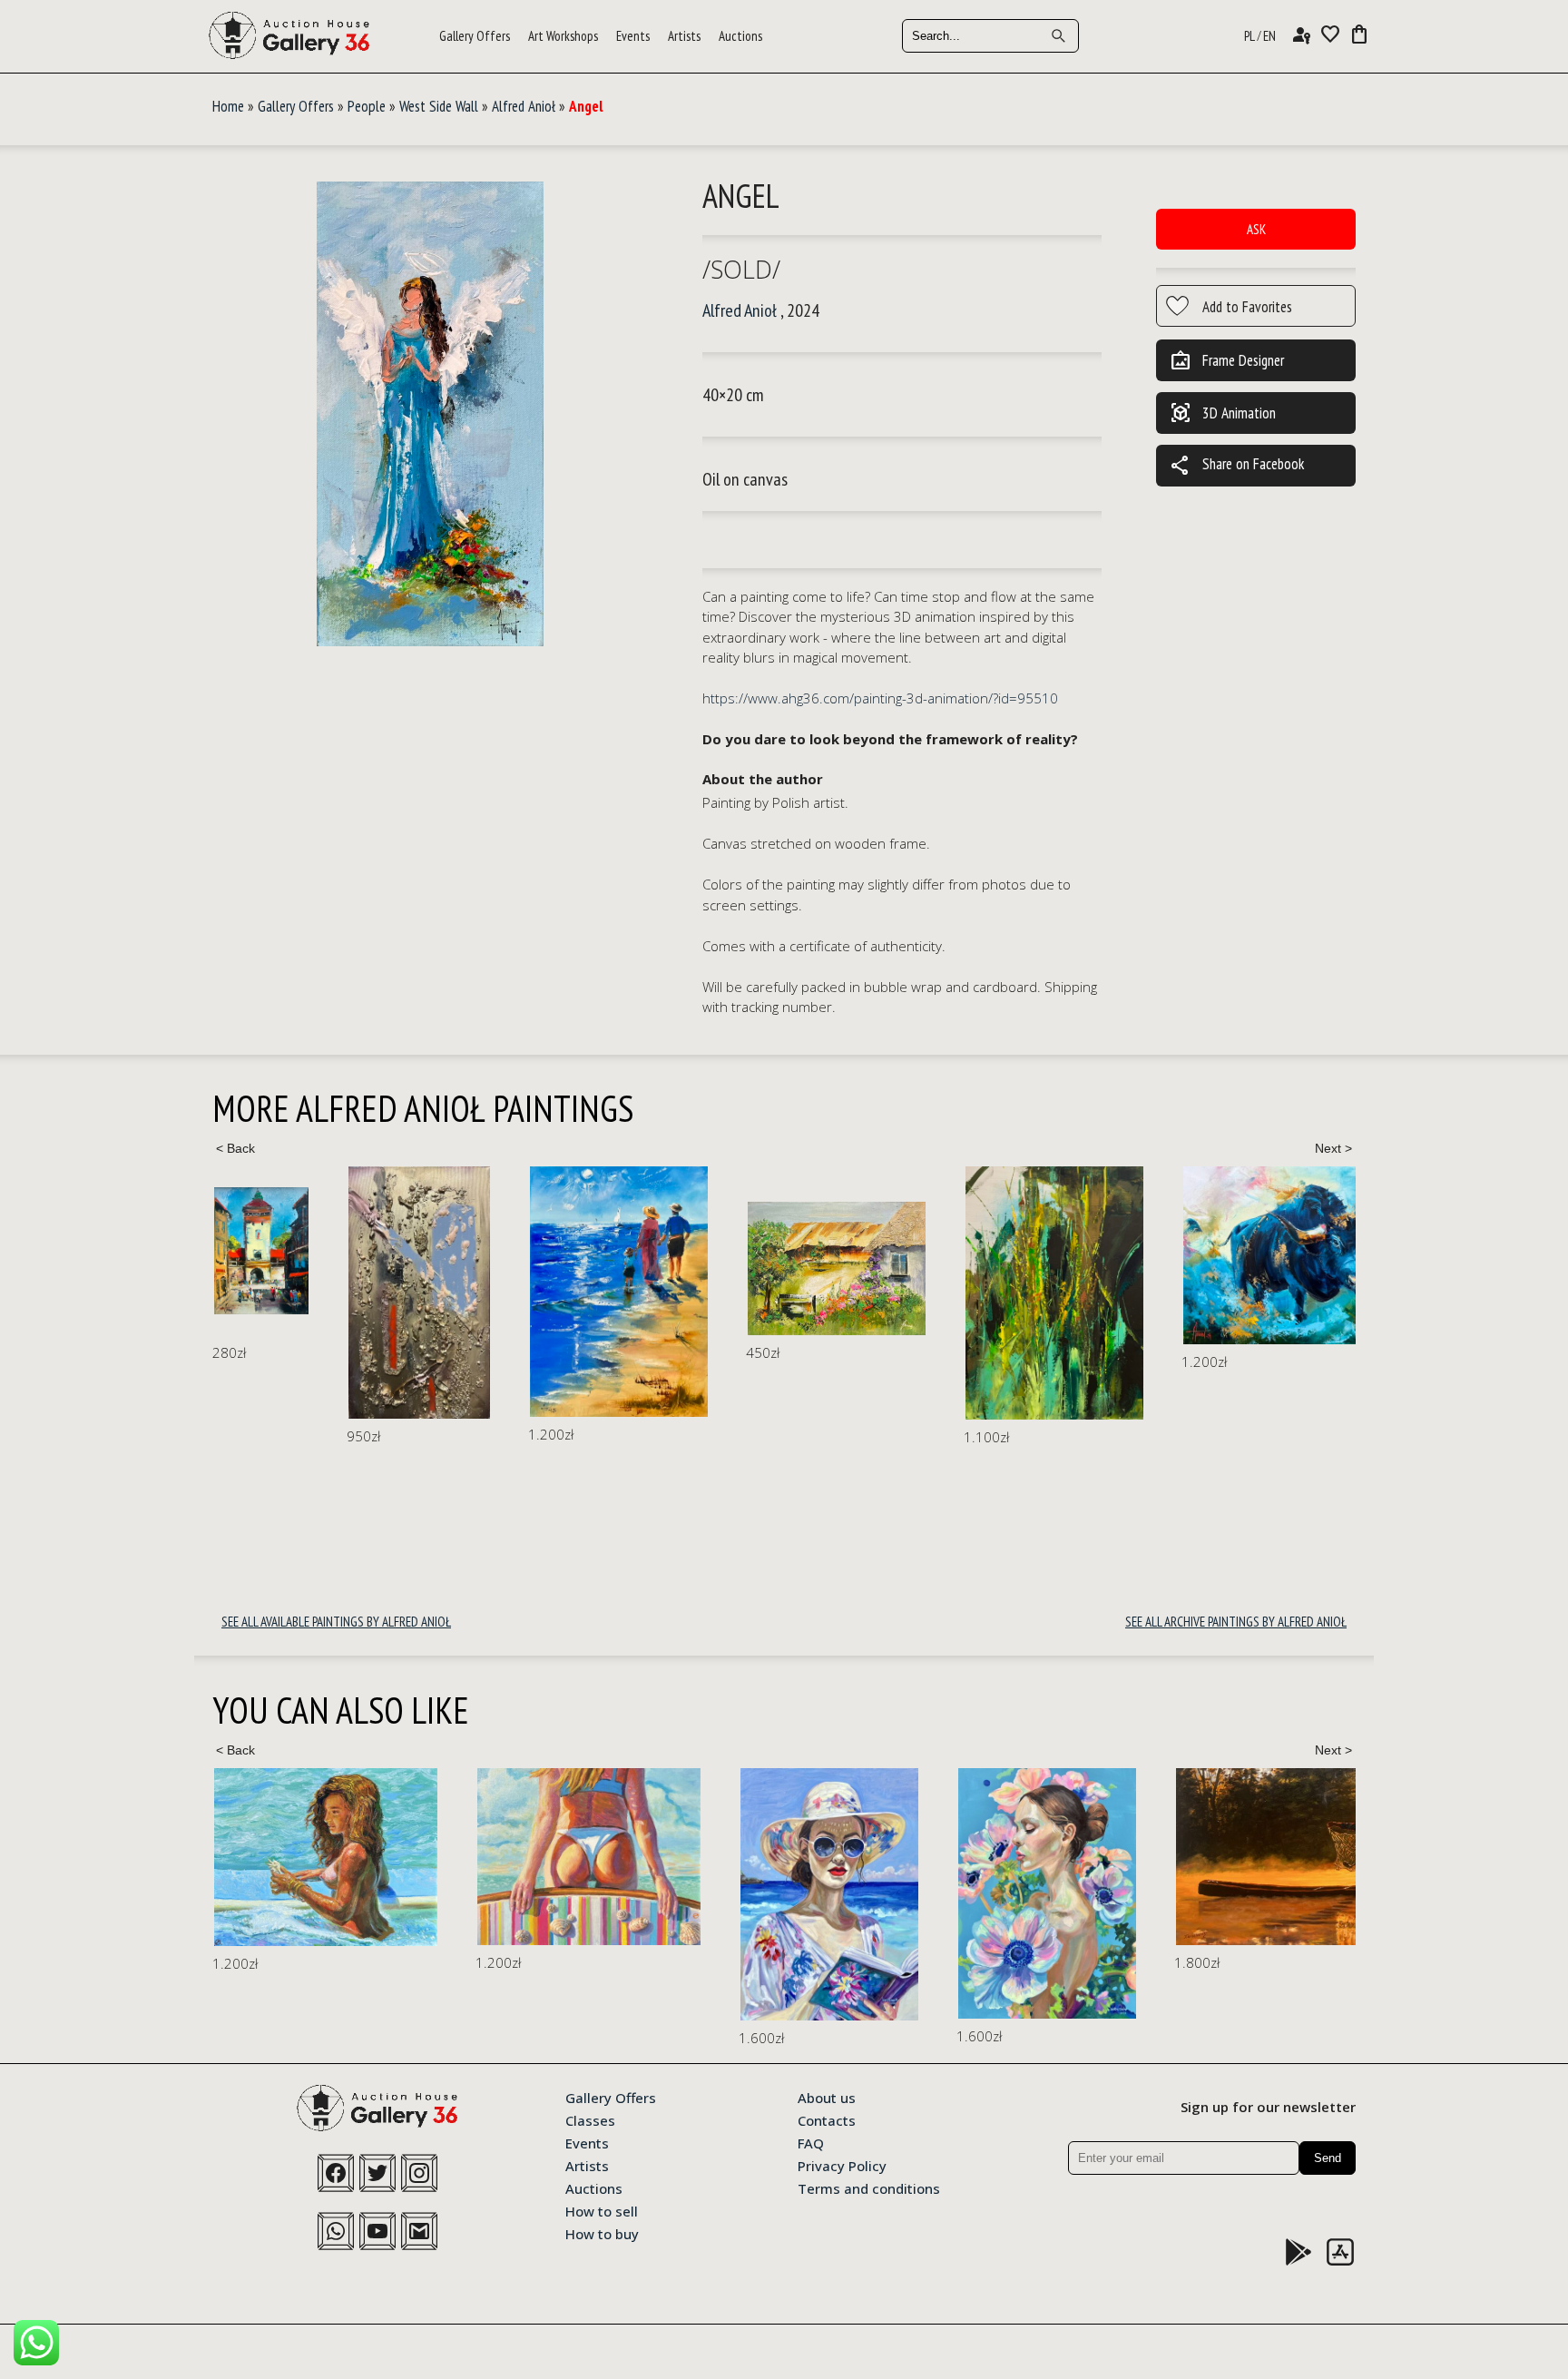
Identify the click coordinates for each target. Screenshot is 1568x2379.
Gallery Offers (475, 36)
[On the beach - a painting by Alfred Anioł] (619, 1291)
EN (1269, 36)
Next (1333, 1148)
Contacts (827, 2119)
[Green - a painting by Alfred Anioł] (1054, 1293)
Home (228, 106)
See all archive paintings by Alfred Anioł (1236, 1622)
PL (1249, 36)
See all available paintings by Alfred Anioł (336, 1622)
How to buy (602, 2233)
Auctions (740, 36)
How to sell (602, 2210)
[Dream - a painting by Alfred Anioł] (419, 1293)
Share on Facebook (1237, 466)
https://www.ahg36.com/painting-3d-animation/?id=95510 (880, 698)
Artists (684, 36)
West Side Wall (439, 106)
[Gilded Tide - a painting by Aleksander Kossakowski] (326, 1857)
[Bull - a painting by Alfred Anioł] (1308, 1255)
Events (633, 36)
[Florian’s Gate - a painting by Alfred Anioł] (261, 1251)
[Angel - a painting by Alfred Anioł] (430, 414)
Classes (590, 2119)
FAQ (811, 2142)
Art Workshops (563, 36)
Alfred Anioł (524, 106)
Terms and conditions (869, 2187)
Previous (235, 1148)
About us (827, 2097)
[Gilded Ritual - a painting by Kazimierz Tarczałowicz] (1319, 1857)
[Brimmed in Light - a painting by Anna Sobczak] (829, 1894)
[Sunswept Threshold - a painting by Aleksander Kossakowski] (589, 1857)
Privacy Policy (842, 2165)
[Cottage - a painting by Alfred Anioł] (837, 1268)
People (367, 106)
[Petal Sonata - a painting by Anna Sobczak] (1047, 1894)
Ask (1256, 229)
